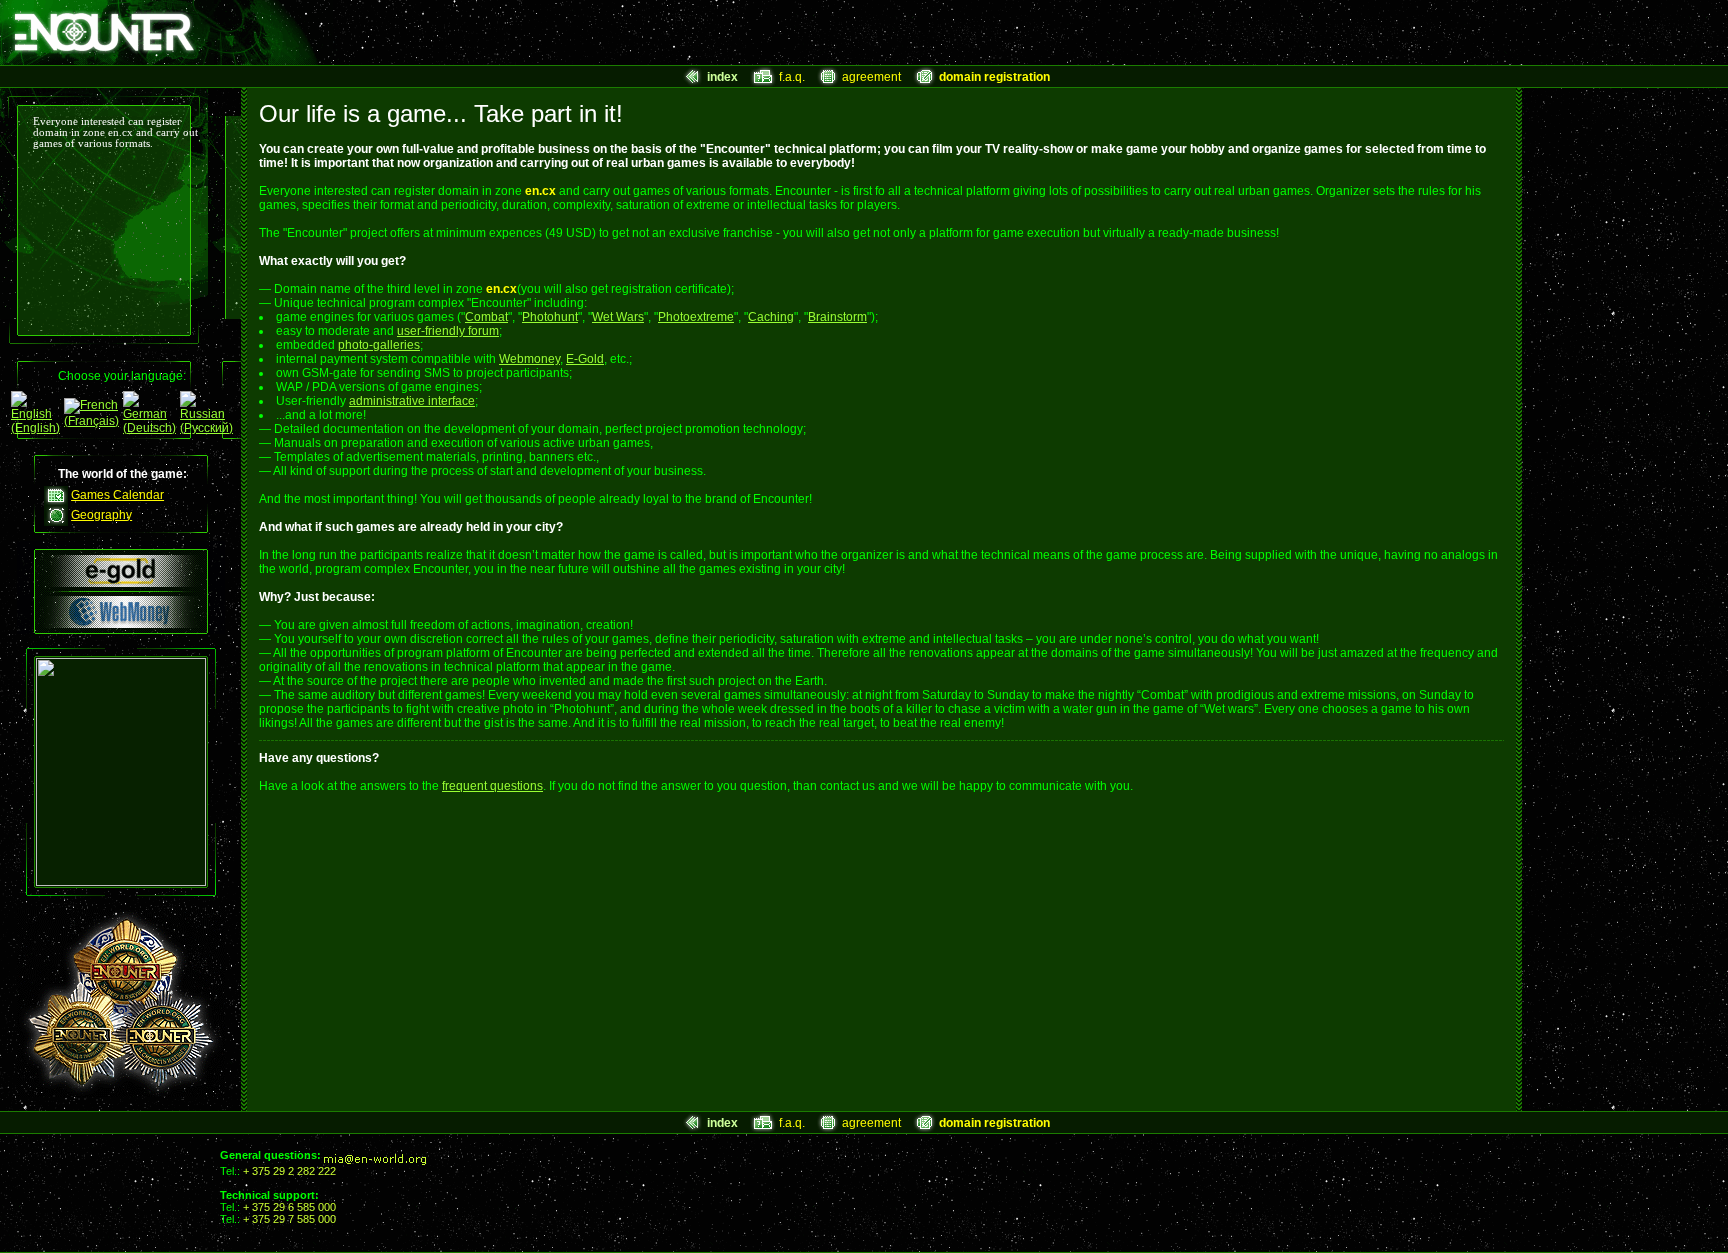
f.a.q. (792, 77)
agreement (871, 77)
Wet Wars (618, 317)
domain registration (994, 77)
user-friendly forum (448, 331)
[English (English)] (35, 428)
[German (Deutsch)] (149, 428)
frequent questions (492, 786)
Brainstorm (837, 317)
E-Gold (585, 359)
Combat (486, 317)
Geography (101, 515)
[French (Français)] (91, 421)
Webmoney (529, 359)
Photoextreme (696, 317)
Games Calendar (117, 495)
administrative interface (412, 401)
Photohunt (550, 317)
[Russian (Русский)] (206, 428)
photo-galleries (379, 345)
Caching (771, 317)
